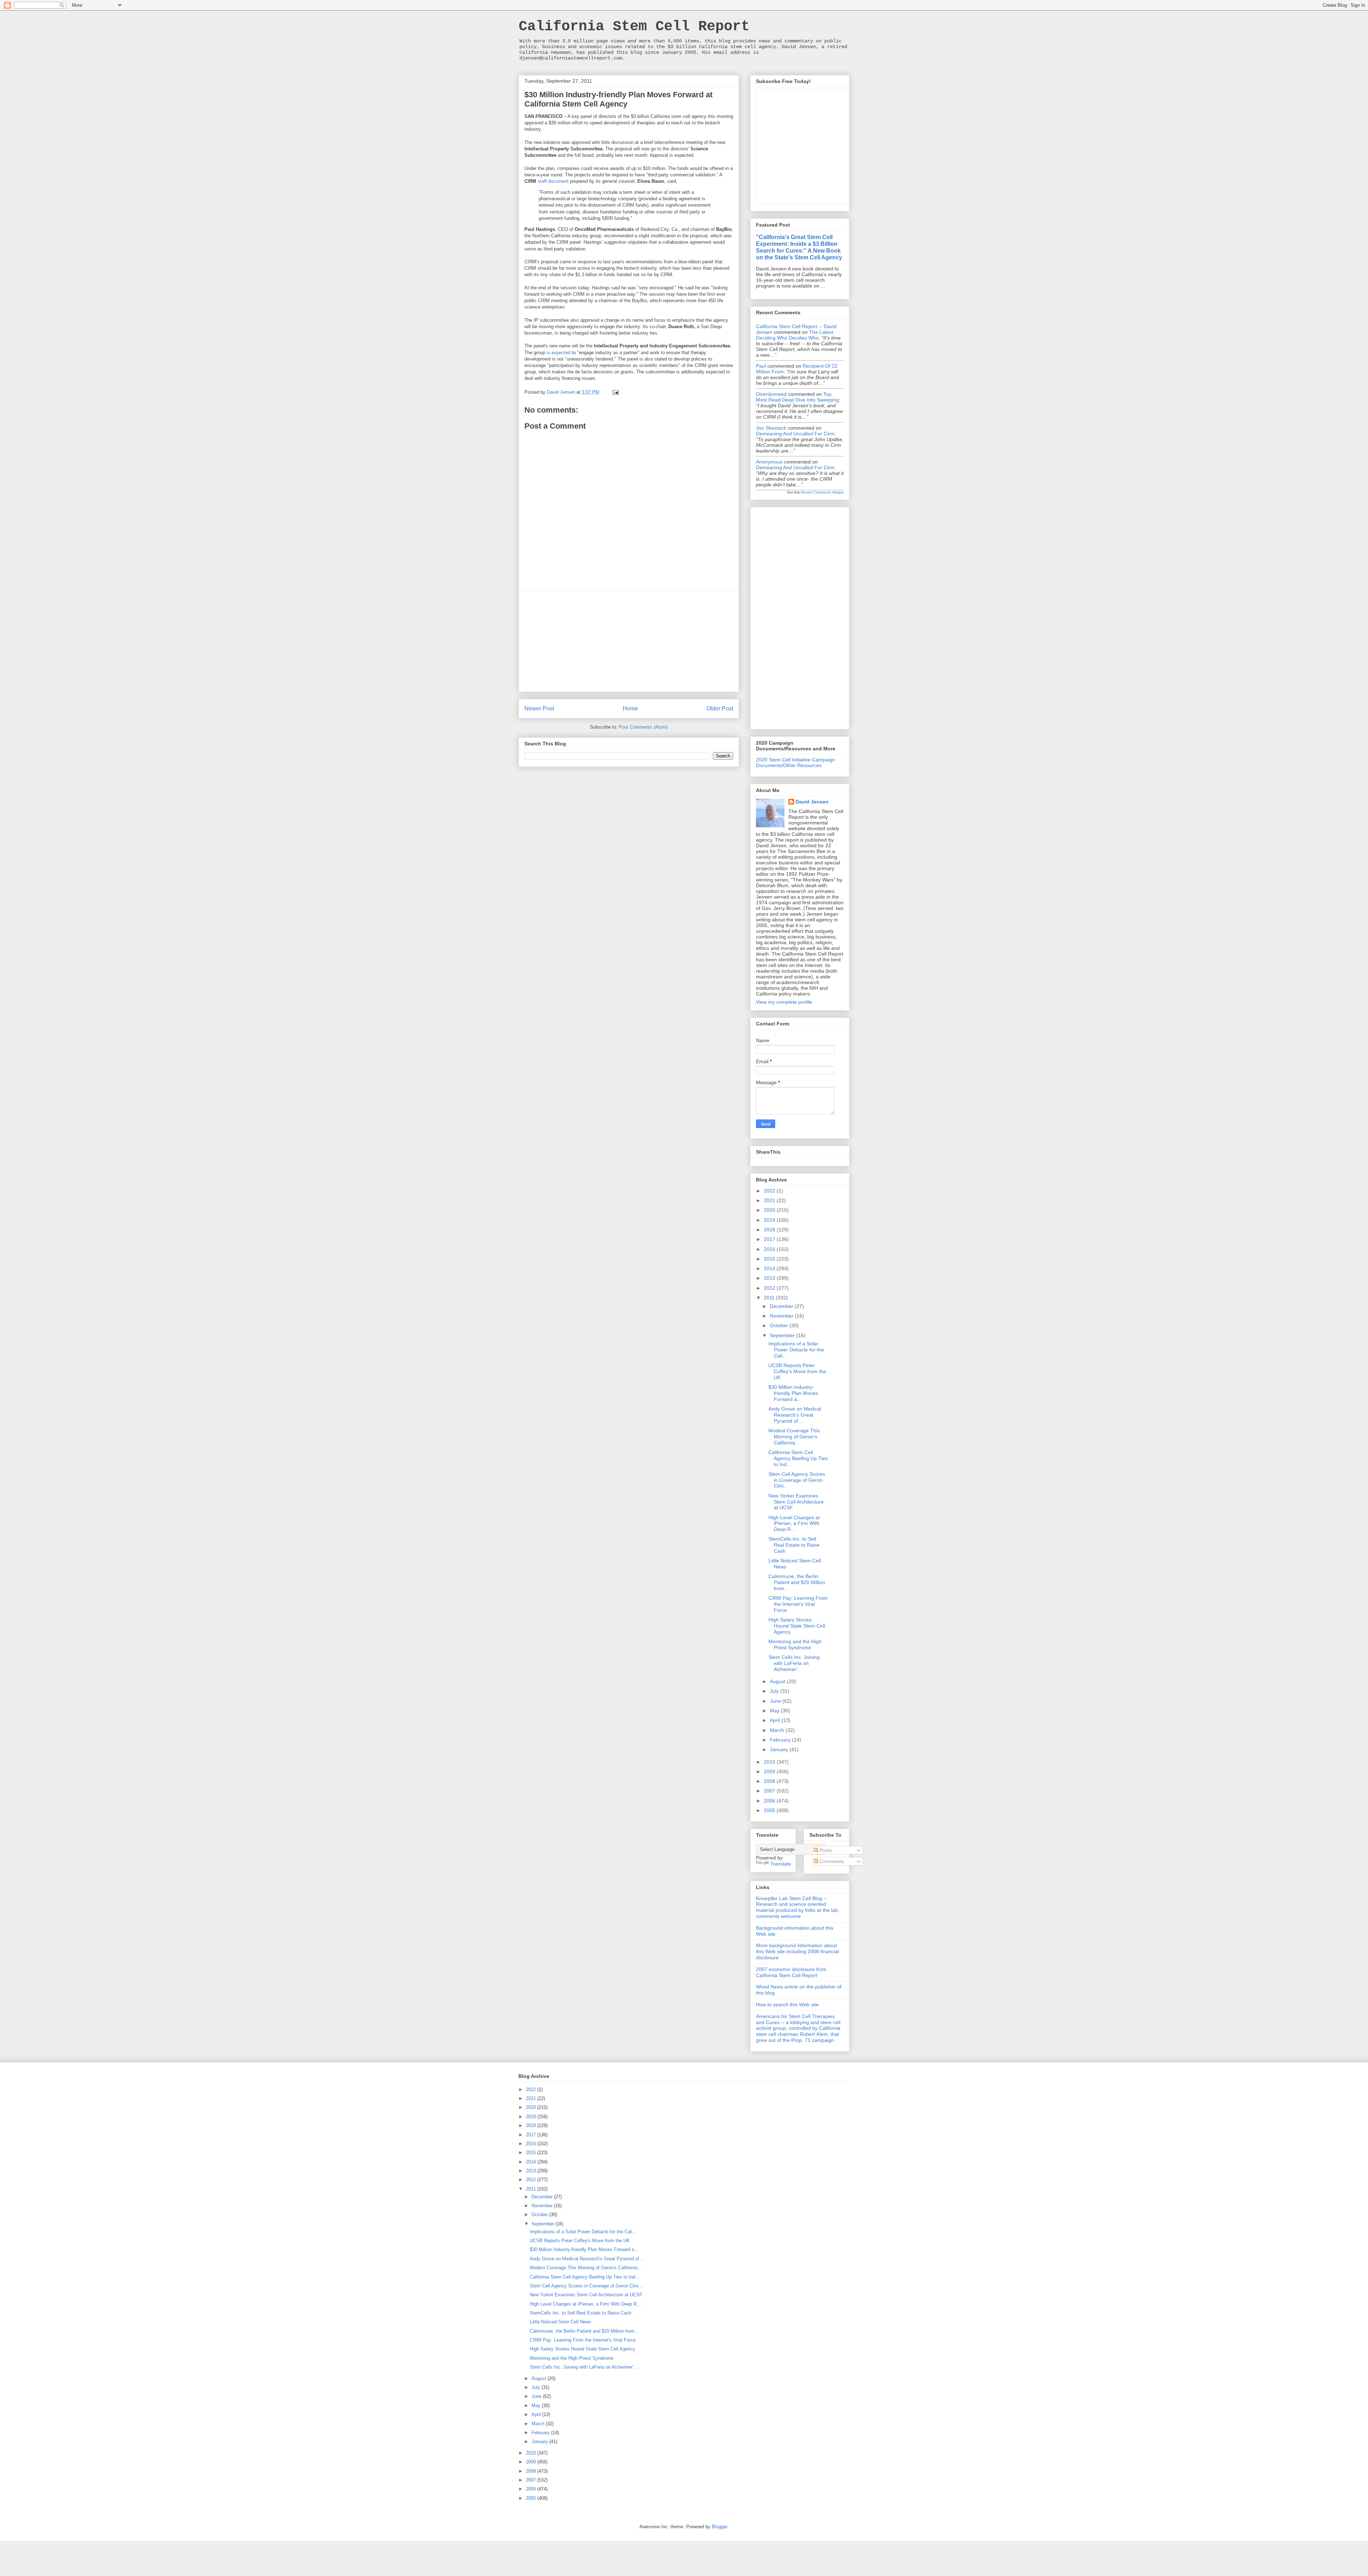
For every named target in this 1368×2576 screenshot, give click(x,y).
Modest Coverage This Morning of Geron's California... (794, 1437)
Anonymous (769, 462)
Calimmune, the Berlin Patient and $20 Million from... (797, 1582)
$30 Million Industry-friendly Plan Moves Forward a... (793, 1393)
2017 (770, 1239)
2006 (770, 1801)
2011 (770, 1298)
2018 (770, 1230)
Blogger (719, 2527)
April (776, 1720)
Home (630, 708)
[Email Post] (615, 392)
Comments (831, 1861)
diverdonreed (771, 394)
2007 (770, 1791)
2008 (770, 1781)
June (776, 1701)
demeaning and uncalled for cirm (795, 434)
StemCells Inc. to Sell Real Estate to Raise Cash (794, 1545)
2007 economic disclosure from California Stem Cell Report (791, 1972)
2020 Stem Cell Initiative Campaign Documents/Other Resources (796, 763)
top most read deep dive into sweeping (797, 397)
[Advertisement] (629, 642)
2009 (770, 1771)
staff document (553, 181)
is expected (559, 353)
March (778, 1730)
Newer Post (539, 708)
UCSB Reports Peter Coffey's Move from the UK (797, 1371)
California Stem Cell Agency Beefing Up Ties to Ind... (798, 1458)
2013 (770, 1278)
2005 (770, 1810)
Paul (761, 366)
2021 (770, 1200)
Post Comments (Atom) (643, 727)
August (778, 1681)
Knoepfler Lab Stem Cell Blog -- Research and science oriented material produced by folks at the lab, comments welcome (798, 1907)
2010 (770, 1762)
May (775, 1711)
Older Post (720, 708)
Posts (825, 1850)
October (780, 1325)
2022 (770, 1191)
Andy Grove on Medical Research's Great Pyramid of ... (795, 1415)
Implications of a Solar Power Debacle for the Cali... (796, 1350)
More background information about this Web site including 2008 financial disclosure (797, 1951)
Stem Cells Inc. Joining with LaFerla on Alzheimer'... (794, 1663)
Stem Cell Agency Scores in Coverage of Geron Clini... (797, 1480)
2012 (770, 1288)
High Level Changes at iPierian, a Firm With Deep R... (794, 1524)
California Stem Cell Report (634, 27)
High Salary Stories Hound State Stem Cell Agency (797, 1626)
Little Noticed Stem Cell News (561, 2322)
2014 (770, 1268)
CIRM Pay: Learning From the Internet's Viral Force (798, 1604)
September (783, 1335)
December (782, 1306)
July (775, 1691)
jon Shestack (771, 428)
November (782, 1316)
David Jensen (812, 802)
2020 (770, 1210)
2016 (770, 1249)
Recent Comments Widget (822, 492)
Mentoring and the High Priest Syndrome (795, 1644)
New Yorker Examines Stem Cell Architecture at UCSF (796, 1502)
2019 (770, 1220)
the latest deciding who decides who (795, 335)
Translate (781, 1864)
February (781, 1740)
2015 (770, 1259)
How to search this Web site (787, 2005)
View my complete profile (784, 1002)
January (780, 1749)
